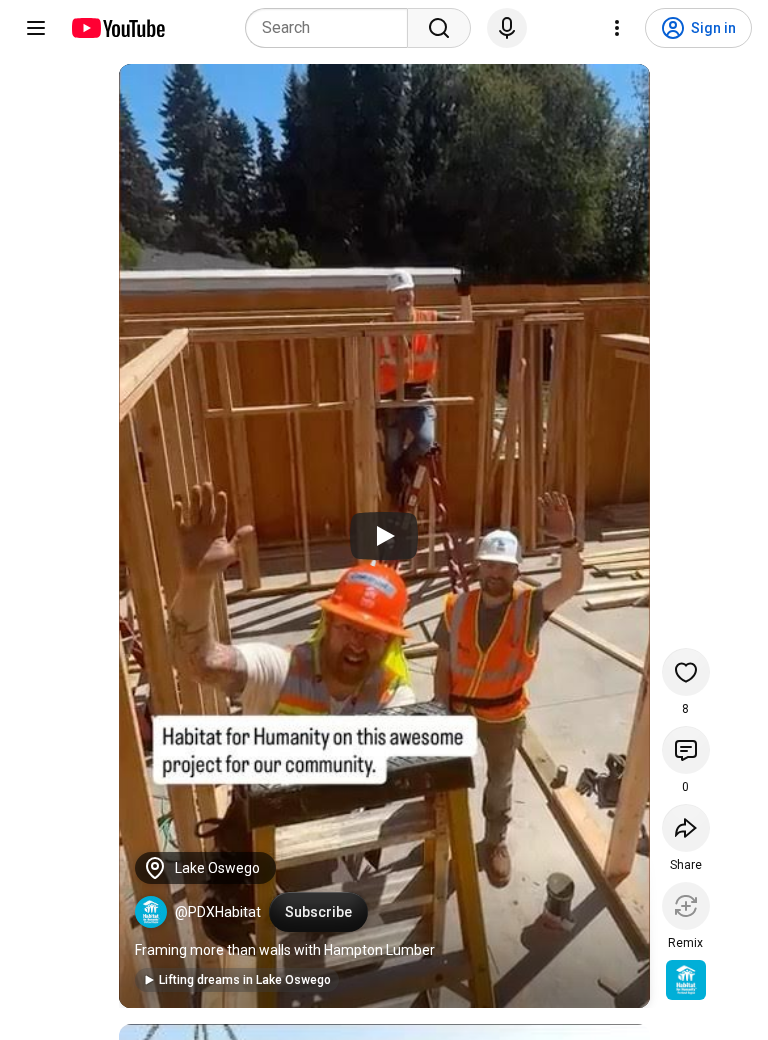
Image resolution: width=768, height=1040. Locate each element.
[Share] (686, 828)
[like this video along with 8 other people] (686, 672)
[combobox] (332, 28)
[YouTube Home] (117, 28)
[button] (151, 912)
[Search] (439, 28)
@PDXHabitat (218, 912)
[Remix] (686, 906)
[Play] (384, 536)
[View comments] (686, 750)
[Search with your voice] (507, 28)
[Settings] (617, 28)
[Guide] (36, 28)
